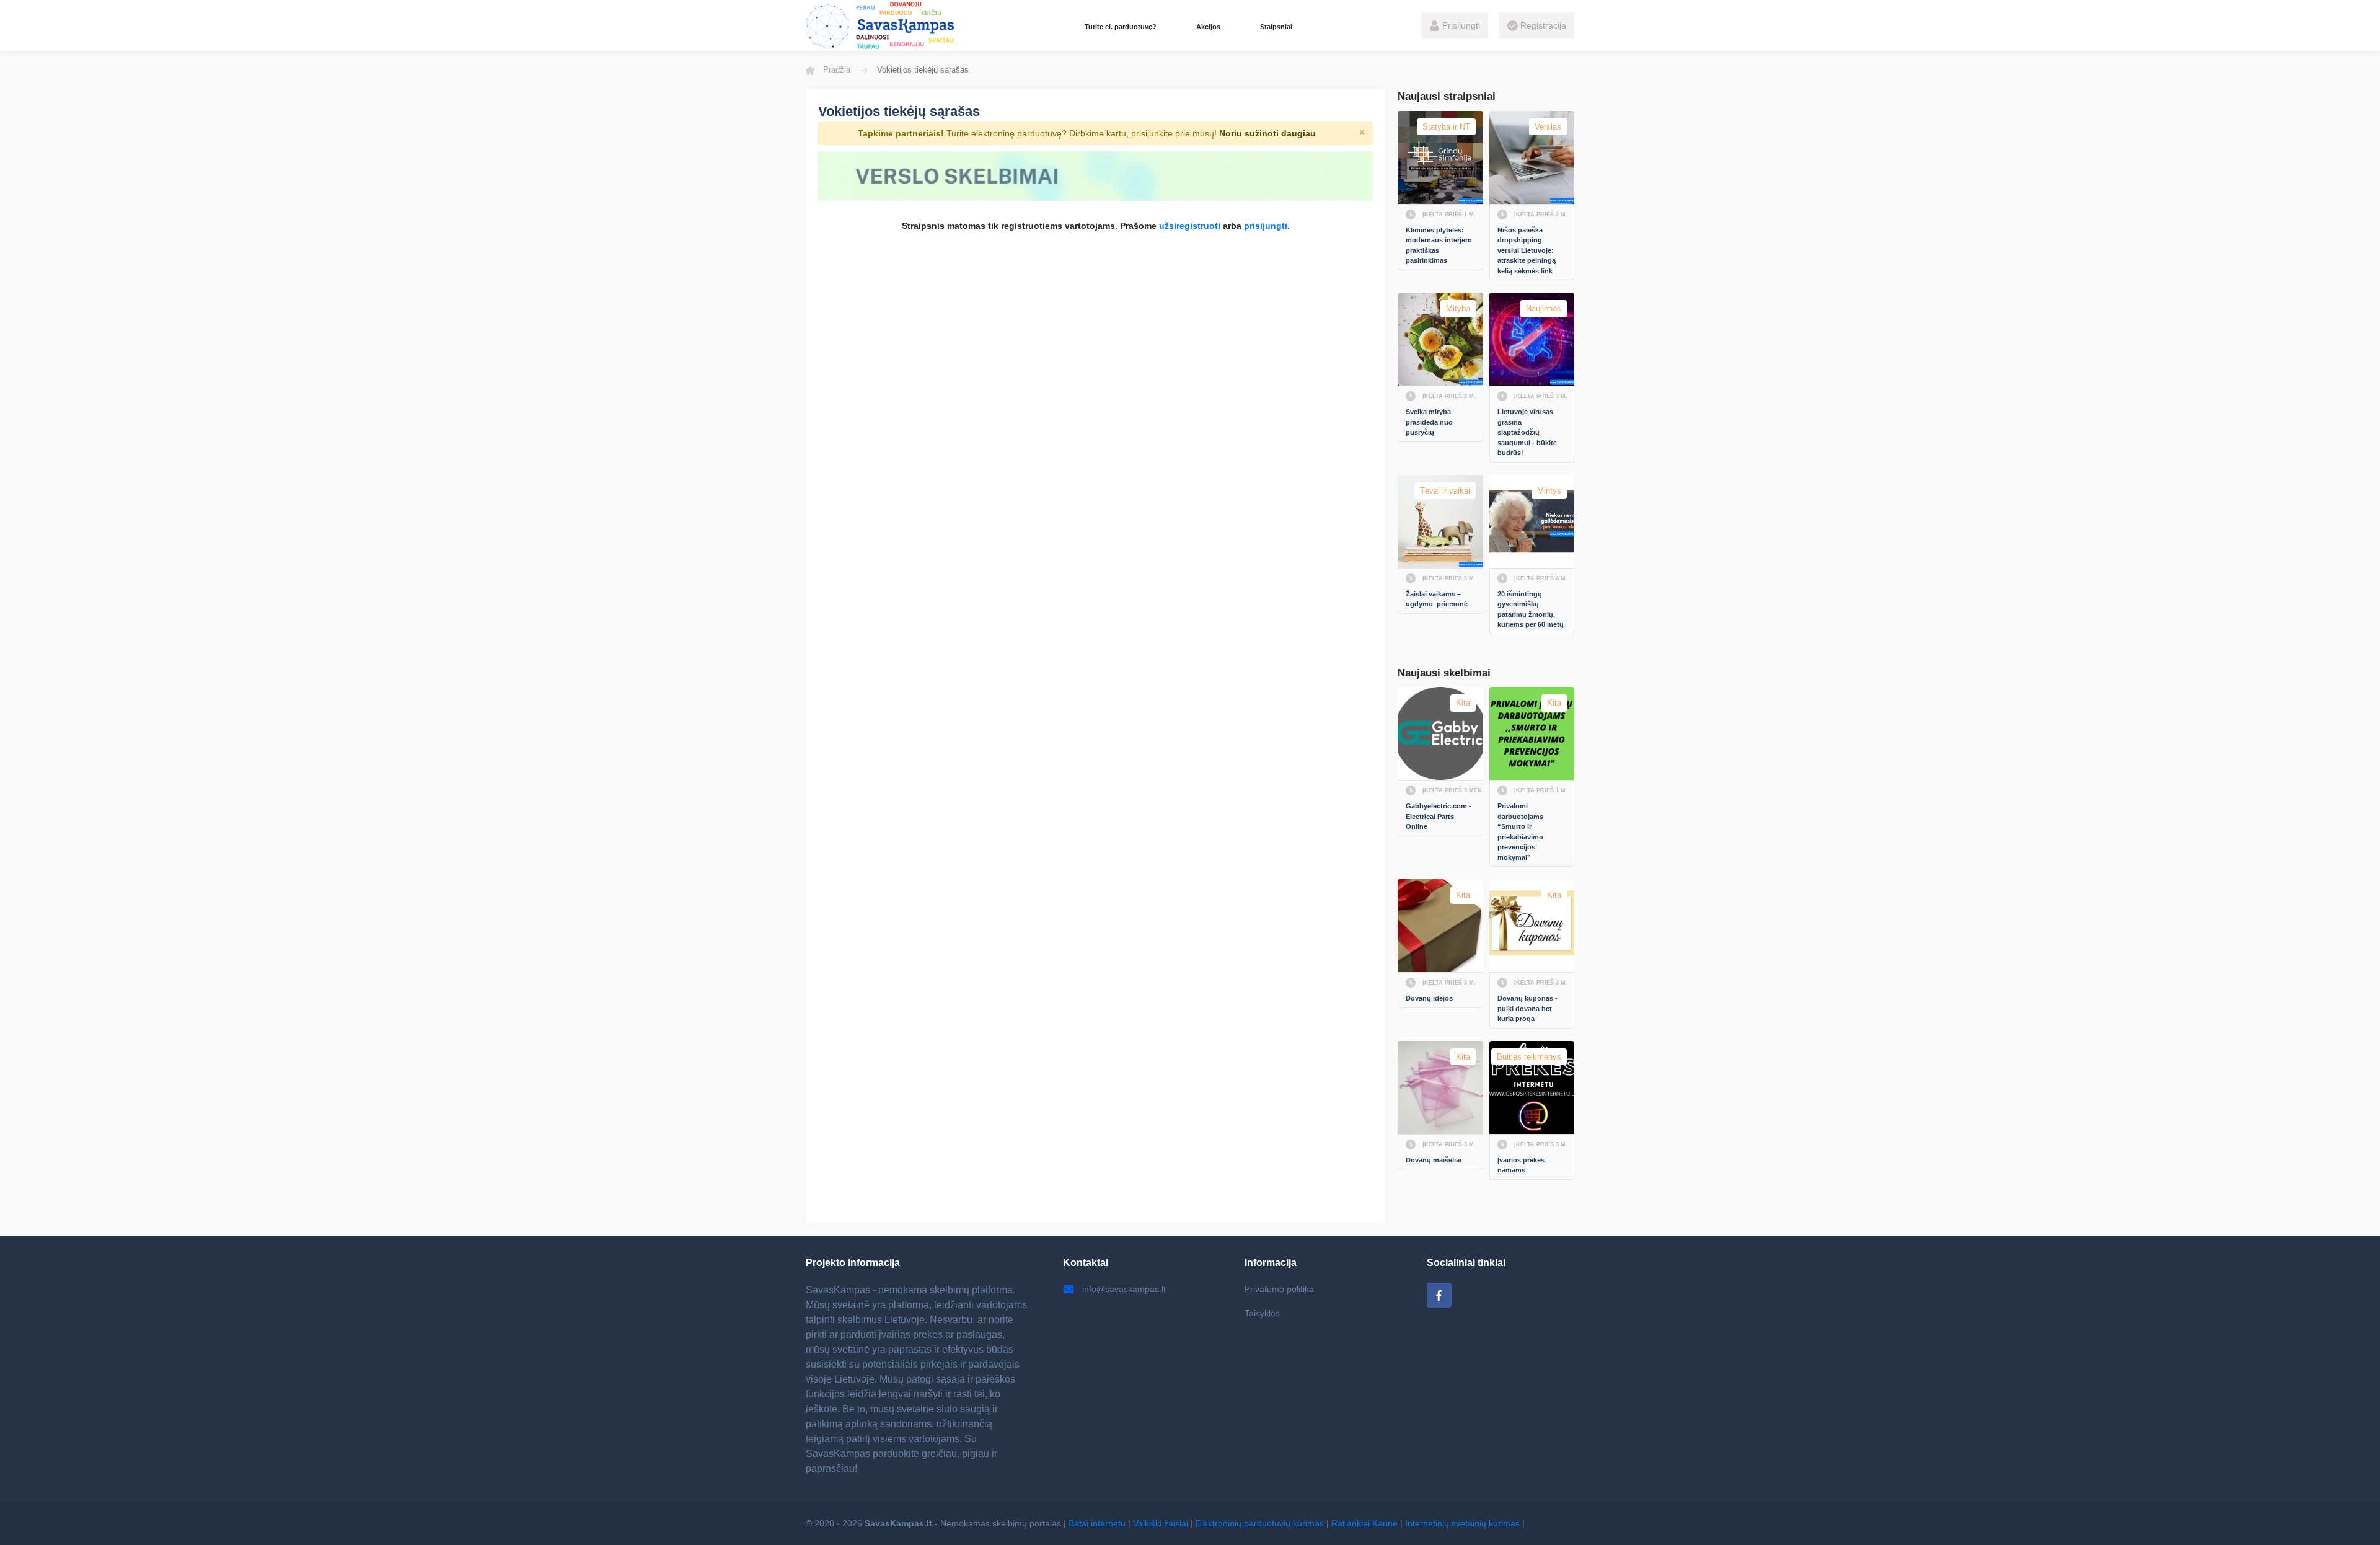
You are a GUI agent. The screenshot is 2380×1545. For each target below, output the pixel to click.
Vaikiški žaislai (1161, 1523)
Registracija (1542, 25)
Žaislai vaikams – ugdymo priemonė (1437, 599)
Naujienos (1544, 308)
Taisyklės (1262, 1313)
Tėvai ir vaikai (1445, 491)
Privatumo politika (1279, 1289)
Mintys (1549, 491)
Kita (1463, 703)
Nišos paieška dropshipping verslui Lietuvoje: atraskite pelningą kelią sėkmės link (1527, 250)
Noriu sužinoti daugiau (1267, 133)
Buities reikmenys (1529, 1057)
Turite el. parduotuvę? (1121, 27)
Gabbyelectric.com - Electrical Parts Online (1439, 816)
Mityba (1458, 308)
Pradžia (837, 70)
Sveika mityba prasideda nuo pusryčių (1430, 422)
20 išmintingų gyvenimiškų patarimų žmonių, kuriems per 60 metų (1531, 609)
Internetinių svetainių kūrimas (1462, 1523)
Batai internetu (1097, 1523)
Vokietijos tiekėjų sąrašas (899, 111)
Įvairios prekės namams (1522, 1165)
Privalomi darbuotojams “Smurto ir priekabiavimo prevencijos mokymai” (1521, 832)
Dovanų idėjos (1429, 998)
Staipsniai (1276, 27)
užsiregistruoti (1190, 226)
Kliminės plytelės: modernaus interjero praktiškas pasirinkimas (1440, 246)
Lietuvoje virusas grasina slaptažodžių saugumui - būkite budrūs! (1528, 432)
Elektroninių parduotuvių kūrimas (1260, 1523)
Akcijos (1208, 27)
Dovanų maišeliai (1434, 1160)
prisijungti (1266, 226)
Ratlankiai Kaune (1364, 1523)
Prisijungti (1460, 25)
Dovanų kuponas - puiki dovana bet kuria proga (1528, 1008)
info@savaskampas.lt (1124, 1289)
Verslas (1548, 127)
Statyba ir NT (1446, 127)
